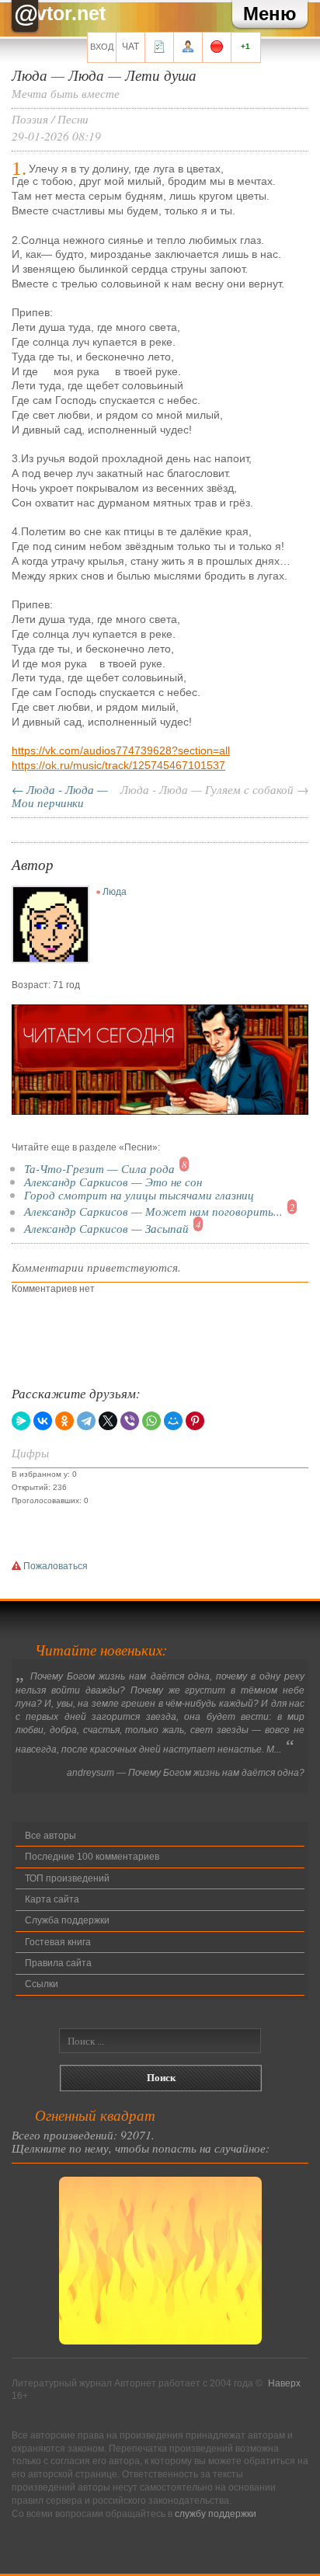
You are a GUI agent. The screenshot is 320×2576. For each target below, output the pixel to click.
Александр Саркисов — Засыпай (106, 1229)
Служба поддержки (67, 1920)
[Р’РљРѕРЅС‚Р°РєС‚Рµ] (43, 1421)
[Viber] (130, 1421)
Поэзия (30, 118)
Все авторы (50, 1836)
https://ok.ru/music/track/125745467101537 (118, 765)
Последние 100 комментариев (92, 1857)
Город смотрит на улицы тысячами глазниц (139, 1194)
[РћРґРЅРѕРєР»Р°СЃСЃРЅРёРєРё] (64, 1421)
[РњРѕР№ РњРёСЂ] (173, 1421)
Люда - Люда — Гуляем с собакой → (214, 789)
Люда (115, 892)
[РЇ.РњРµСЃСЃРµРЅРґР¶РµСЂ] (21, 1421)
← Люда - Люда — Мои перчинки (60, 795)
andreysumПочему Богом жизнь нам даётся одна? (186, 1773)
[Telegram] (86, 1421)
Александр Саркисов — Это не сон (113, 1181)
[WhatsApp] (151, 1421)
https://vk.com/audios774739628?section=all (121, 750)
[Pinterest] (195, 1421)
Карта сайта (52, 1899)
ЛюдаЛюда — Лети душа (104, 75)
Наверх (284, 2383)
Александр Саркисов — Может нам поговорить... (153, 1211)
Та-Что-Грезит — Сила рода (99, 1168)
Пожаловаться (54, 1566)
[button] (270, 14)
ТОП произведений (67, 1878)
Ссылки (42, 1984)
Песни (73, 118)
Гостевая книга (58, 1942)
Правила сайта (58, 1963)
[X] (108, 1421)
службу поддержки (216, 2514)
